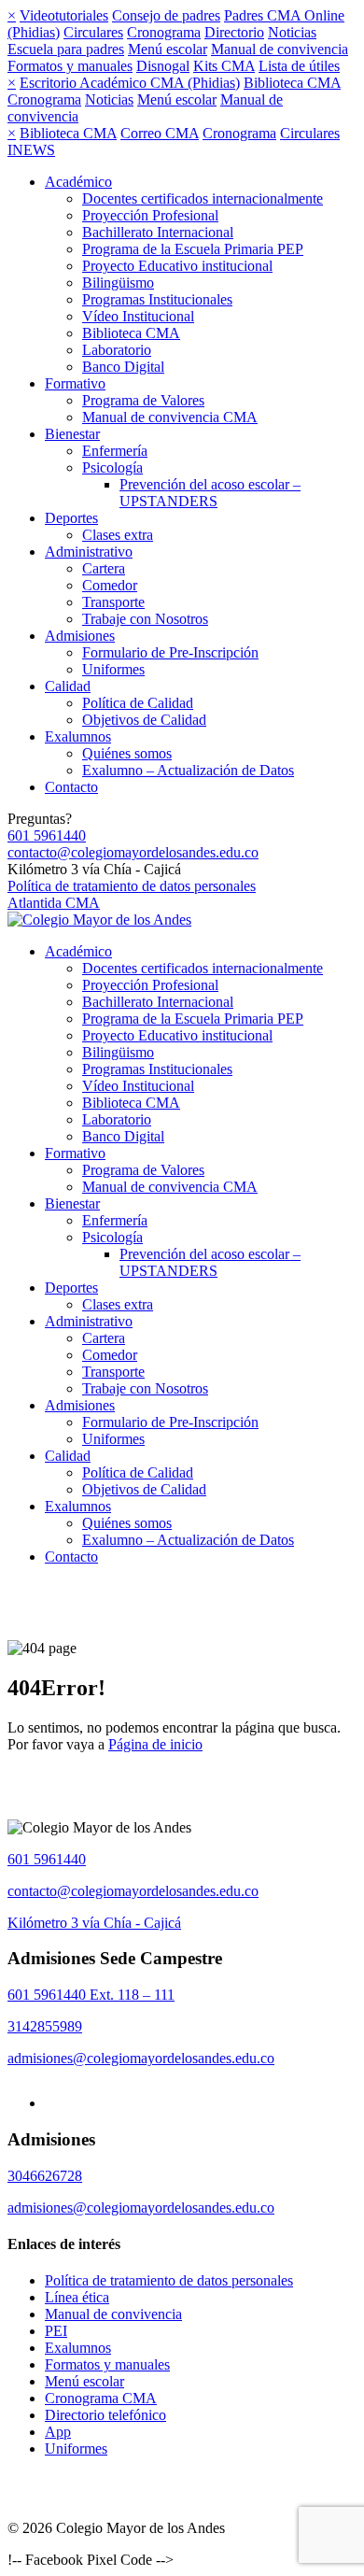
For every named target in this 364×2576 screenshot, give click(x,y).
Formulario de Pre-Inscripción (170, 652)
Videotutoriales (64, 15)
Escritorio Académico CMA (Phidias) (130, 83)
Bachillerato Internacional (158, 232)
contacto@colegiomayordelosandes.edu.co (133, 852)
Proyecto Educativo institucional (177, 266)
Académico (78, 182)
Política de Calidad (138, 703)
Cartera (104, 568)
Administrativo (89, 552)
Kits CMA (224, 66)
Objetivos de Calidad (144, 720)
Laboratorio (117, 350)
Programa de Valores (143, 400)
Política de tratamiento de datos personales (132, 886)
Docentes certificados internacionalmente (203, 198)
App (58, 2432)
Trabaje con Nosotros (145, 619)
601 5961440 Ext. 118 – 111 (91, 1995)
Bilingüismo (118, 283)
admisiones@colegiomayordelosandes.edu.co (141, 2058)
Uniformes (113, 669)
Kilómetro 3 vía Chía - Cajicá (94, 1923)
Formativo (75, 383)
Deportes (71, 518)
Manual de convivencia (280, 49)
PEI (56, 2331)
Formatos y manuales (70, 66)
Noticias (292, 32)
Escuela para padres (66, 49)
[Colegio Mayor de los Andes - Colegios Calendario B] (99, 920)
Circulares (93, 32)
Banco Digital (123, 367)
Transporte (113, 602)
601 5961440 (47, 835)
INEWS (31, 150)
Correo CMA (160, 133)
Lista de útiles (299, 66)
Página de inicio (155, 1744)
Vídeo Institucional (138, 316)
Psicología (112, 467)
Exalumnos (78, 736)
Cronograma (164, 32)
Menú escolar (168, 49)
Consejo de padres (166, 15)
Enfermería (115, 451)
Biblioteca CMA (292, 83)
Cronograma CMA (101, 2398)
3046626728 (45, 2176)
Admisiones (80, 636)
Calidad (68, 686)
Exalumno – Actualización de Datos (188, 770)
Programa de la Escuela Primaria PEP (193, 249)
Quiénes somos (127, 753)
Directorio (234, 32)
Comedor (110, 585)
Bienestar (72, 434)
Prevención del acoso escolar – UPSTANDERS (210, 493)
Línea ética (77, 2297)
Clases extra (118, 535)
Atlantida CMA (54, 903)
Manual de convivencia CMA (170, 417)
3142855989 (45, 2026)
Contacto (71, 787)
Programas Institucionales (157, 299)
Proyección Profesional (150, 215)
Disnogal (163, 66)
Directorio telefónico (105, 2415)
